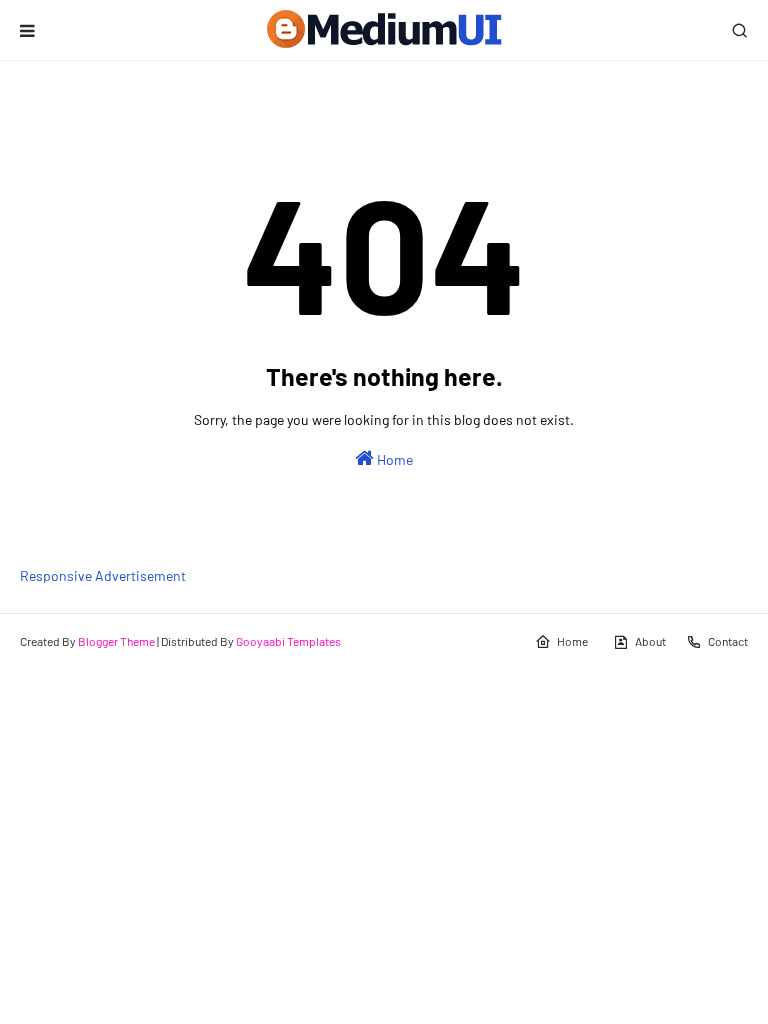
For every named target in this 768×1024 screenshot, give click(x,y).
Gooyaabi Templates (288, 641)
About (650, 641)
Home (393, 459)
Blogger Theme (116, 641)
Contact (728, 641)
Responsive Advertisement (103, 575)
